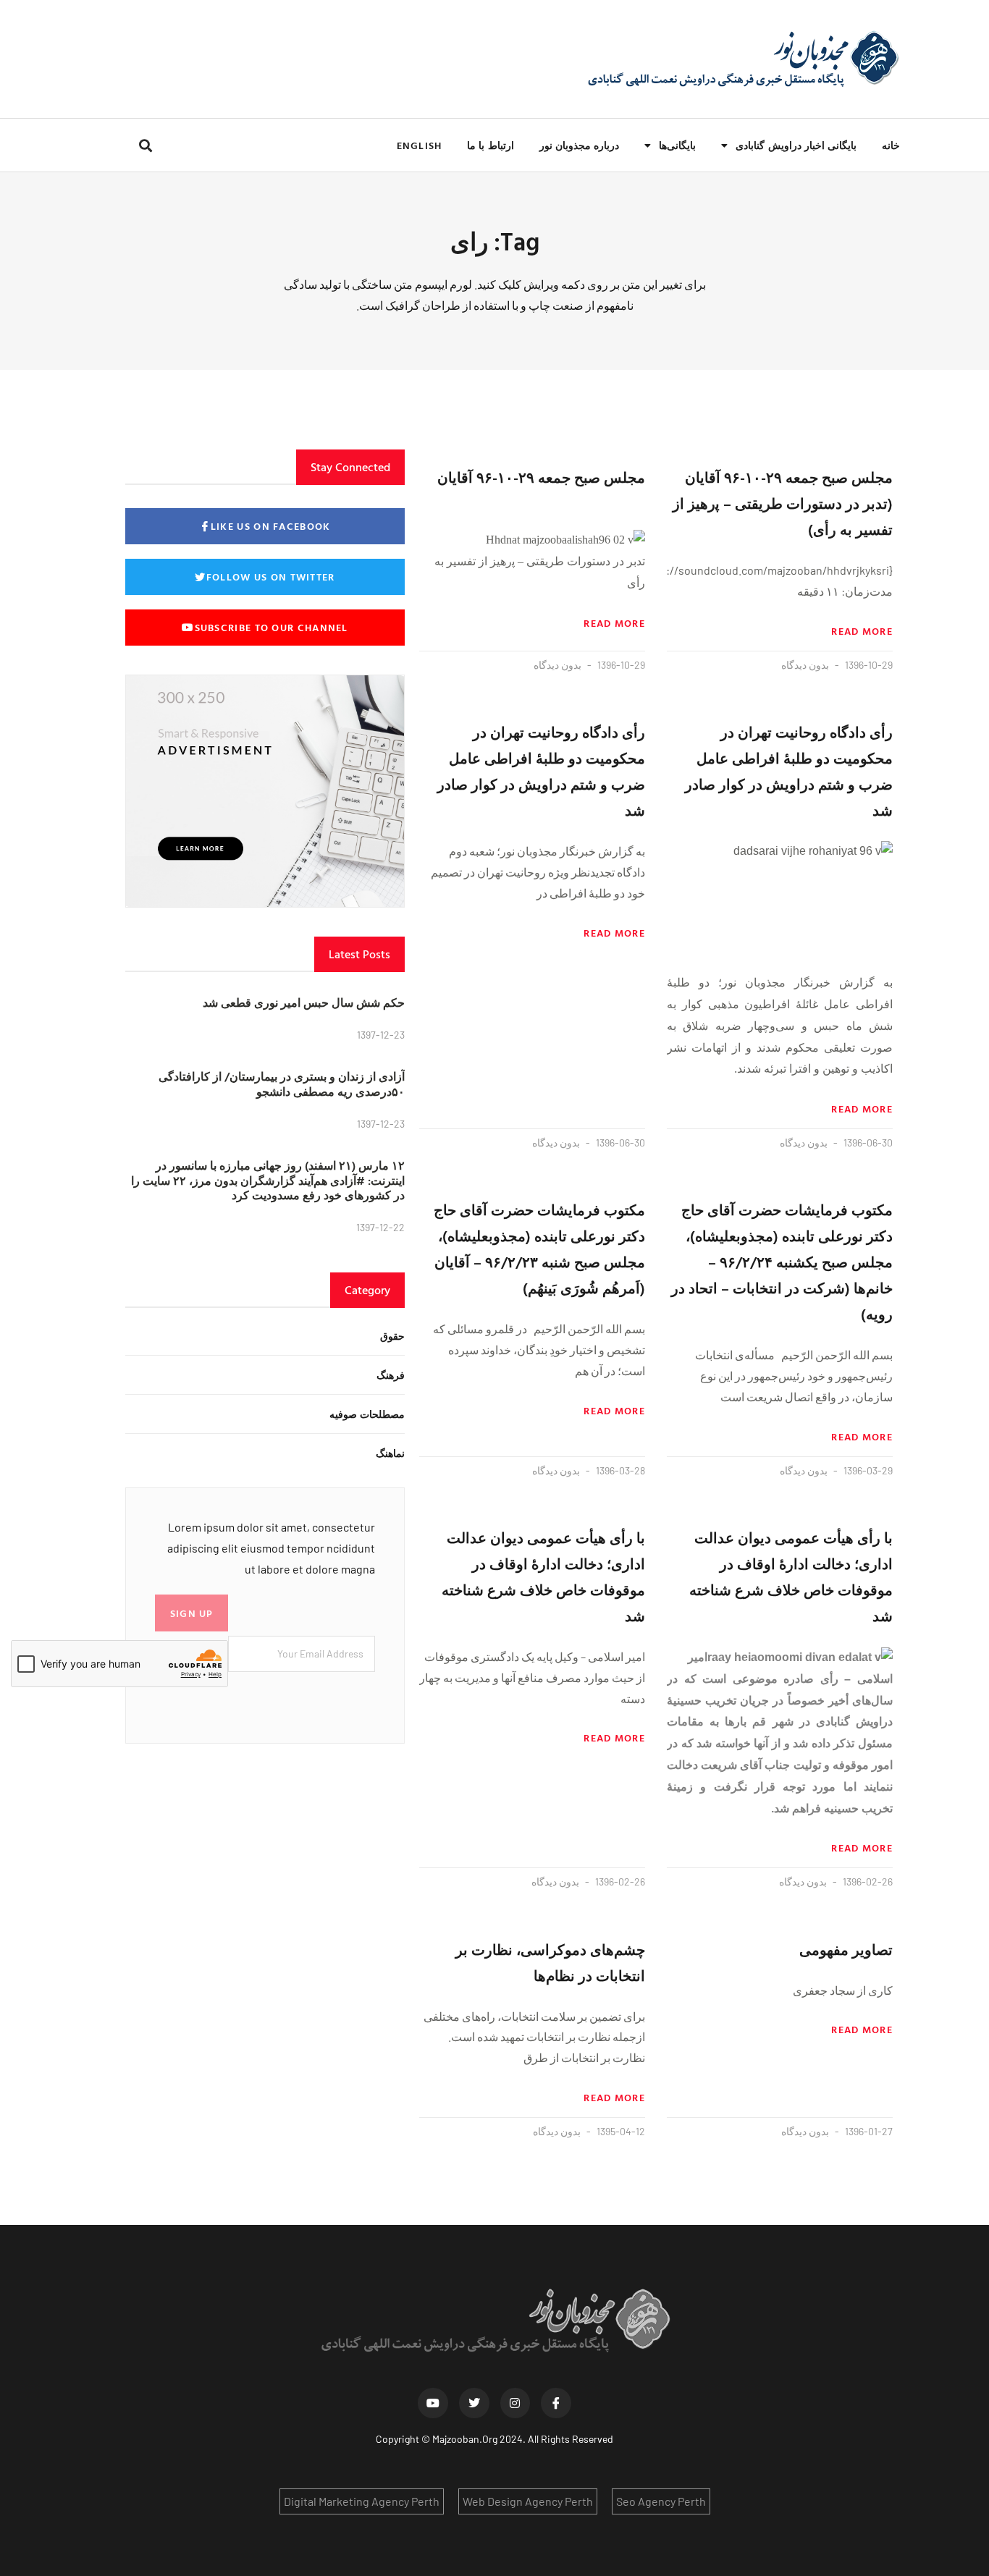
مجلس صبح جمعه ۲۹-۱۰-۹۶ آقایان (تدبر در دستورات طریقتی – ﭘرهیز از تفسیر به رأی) (783, 503)
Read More (862, 631)
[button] (145, 145)
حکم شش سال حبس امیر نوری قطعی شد (304, 1002)
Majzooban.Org (465, 2439)
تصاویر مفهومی (846, 1949)
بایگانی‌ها (677, 145)
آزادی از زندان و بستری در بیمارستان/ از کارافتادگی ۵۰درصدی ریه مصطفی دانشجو (282, 1084)
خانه (891, 145)
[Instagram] (515, 2403)
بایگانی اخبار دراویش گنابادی (796, 145)
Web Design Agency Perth (528, 2501)
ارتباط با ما (490, 145)
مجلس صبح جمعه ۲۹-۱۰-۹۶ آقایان (541, 477)
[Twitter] (474, 2403)
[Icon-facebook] (556, 2403)
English (419, 145)
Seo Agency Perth (661, 2501)
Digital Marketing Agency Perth (362, 2501)
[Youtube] (433, 2403)
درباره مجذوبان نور (579, 145)
